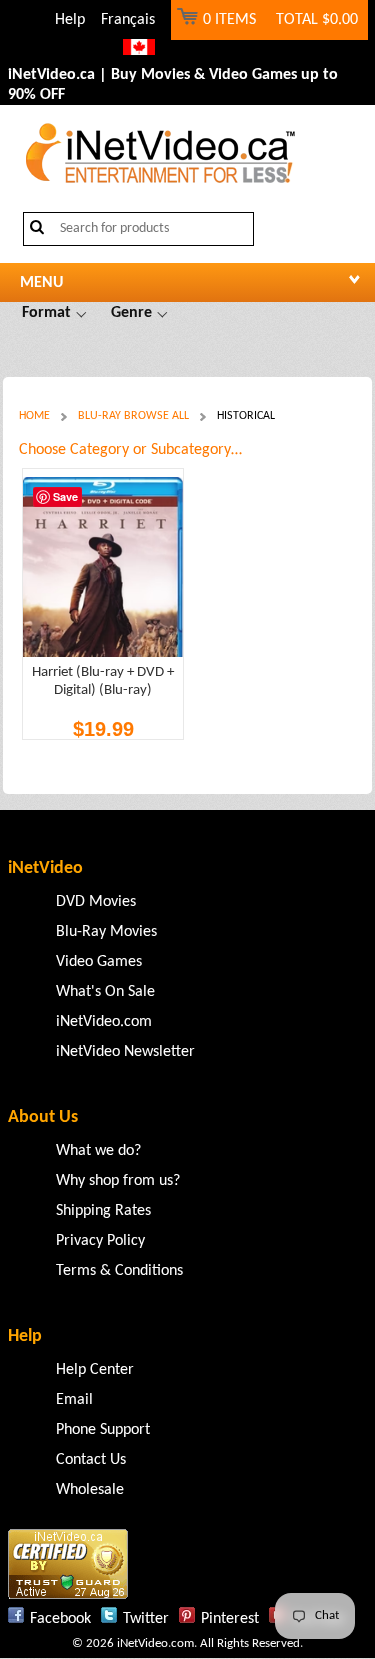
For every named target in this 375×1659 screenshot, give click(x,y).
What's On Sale (105, 992)
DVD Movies (96, 902)
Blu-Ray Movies (106, 932)
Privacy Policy (100, 1241)
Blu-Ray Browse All (133, 416)
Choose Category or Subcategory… (130, 450)
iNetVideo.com (104, 1022)
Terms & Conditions (119, 1271)
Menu (41, 283)
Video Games (99, 962)
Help (70, 20)
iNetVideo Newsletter (125, 1052)
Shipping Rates (103, 1211)
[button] (54, 313)
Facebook (60, 1619)
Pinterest (230, 1619)
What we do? (98, 1151)
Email (74, 1400)
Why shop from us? (118, 1181)
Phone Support (103, 1430)
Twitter (146, 1619)
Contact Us (91, 1460)
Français (128, 20)
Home (34, 416)
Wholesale (90, 1490)
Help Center (95, 1370)
